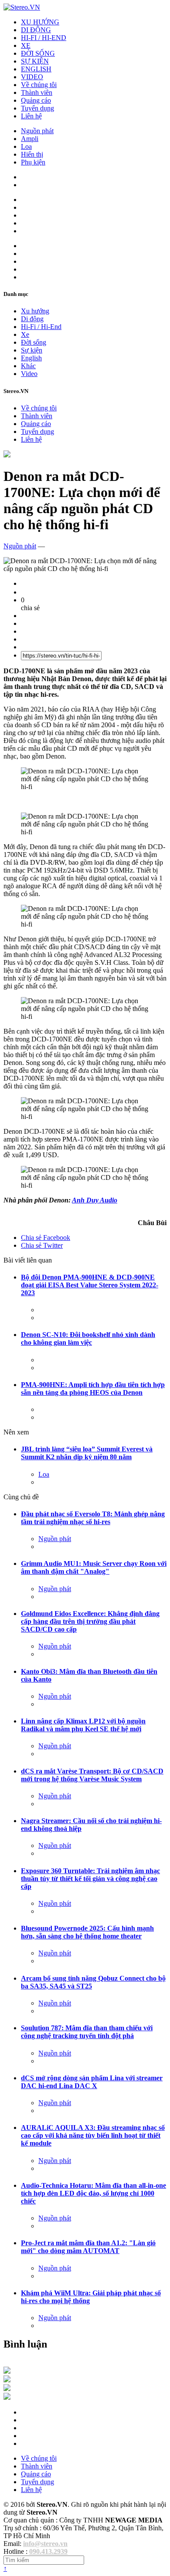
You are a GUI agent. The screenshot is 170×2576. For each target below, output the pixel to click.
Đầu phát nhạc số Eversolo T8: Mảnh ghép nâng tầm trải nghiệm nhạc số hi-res (93, 1518)
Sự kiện (32, 350)
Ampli (30, 139)
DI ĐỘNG (36, 30)
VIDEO (32, 77)
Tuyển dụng (37, 108)
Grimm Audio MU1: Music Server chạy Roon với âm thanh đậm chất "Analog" (94, 1567)
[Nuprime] (7, 2389)
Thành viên (37, 92)
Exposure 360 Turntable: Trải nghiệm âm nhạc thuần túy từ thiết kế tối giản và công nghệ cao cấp (90, 1879)
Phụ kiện (33, 162)
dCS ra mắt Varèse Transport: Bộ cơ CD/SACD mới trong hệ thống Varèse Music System (92, 1775)
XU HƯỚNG (40, 22)
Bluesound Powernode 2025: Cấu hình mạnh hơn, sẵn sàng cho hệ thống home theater (87, 1932)
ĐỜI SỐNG (38, 53)
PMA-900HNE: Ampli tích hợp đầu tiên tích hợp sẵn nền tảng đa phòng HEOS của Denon (93, 1389)
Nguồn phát (37, 131)
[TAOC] (7, 2397)
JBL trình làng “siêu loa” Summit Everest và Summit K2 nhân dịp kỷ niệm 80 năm (87, 1453)
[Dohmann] (7, 2371)
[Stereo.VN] (22, 7)
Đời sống (34, 342)
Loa (26, 146)
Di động (32, 319)
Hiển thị (32, 154)
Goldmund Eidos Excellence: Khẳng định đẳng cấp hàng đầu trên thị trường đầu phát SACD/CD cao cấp (90, 1621)
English (31, 358)
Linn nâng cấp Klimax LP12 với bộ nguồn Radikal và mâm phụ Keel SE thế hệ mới (83, 1725)
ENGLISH (36, 69)
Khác (28, 366)
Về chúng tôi (39, 85)
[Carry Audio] (7, 2380)
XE (26, 45)
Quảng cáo (36, 100)
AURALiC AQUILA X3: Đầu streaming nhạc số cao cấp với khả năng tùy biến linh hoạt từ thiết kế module (93, 2135)
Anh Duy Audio (95, 1200)
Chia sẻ (46, 1238)
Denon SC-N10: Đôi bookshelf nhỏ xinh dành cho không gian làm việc (88, 1338)
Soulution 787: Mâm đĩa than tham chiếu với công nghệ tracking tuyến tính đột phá (87, 2032)
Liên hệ (31, 116)
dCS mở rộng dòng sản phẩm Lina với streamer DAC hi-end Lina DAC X (92, 2082)
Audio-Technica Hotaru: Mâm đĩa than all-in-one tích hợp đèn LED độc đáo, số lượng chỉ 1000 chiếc (93, 2193)
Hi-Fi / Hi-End (41, 327)
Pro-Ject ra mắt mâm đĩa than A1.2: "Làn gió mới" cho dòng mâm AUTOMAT (88, 2247)
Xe (25, 334)
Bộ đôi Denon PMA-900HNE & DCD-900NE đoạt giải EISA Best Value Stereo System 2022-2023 (90, 1285)
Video (29, 374)
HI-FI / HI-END (44, 38)
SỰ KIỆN (35, 61)
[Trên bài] (7, 455)
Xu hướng (35, 311)
